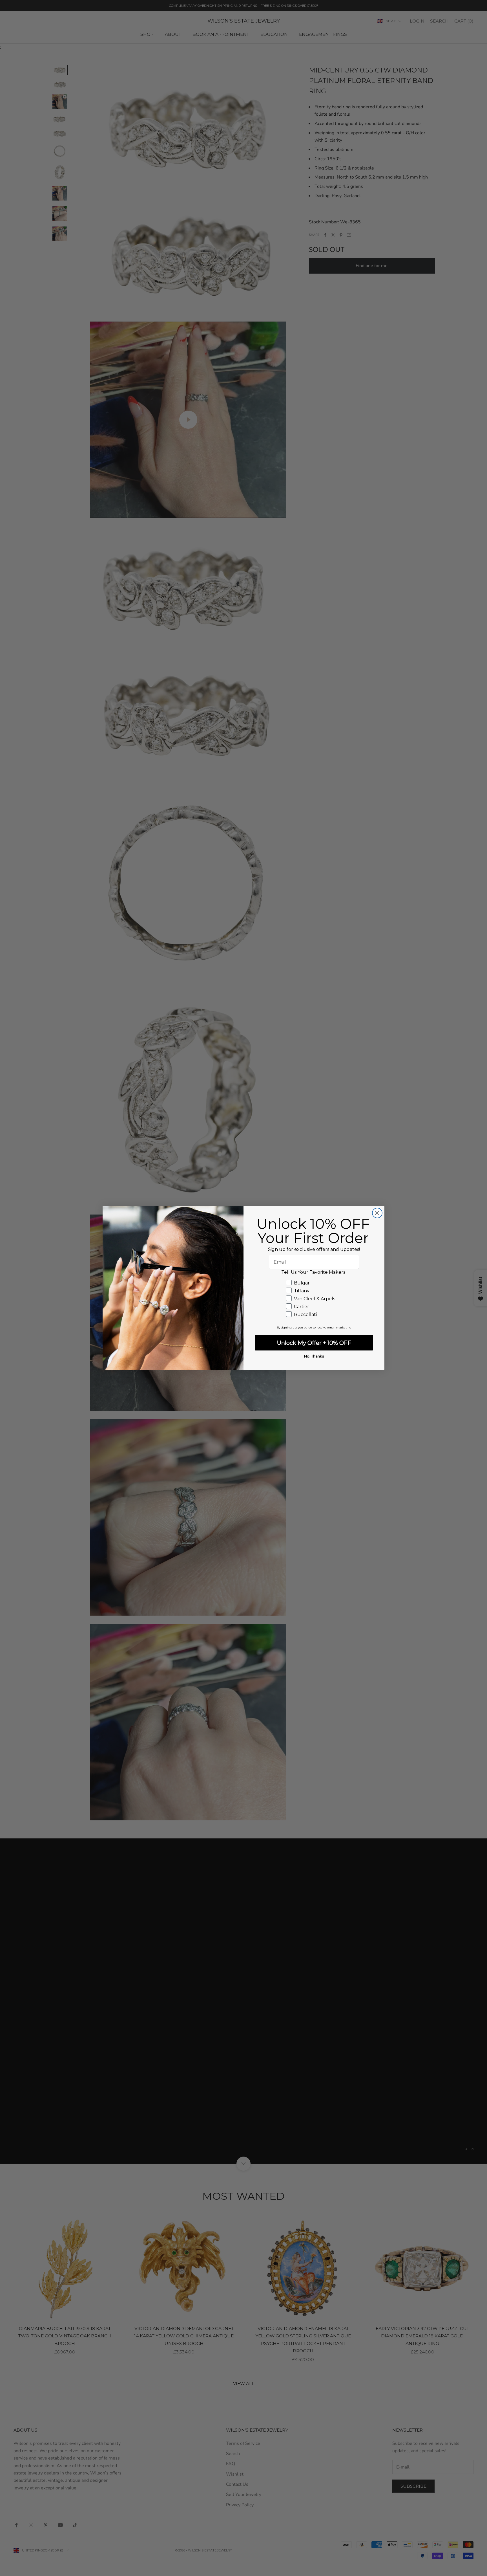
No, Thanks (314, 1356)
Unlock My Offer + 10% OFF (314, 1343)
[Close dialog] (377, 1213)
